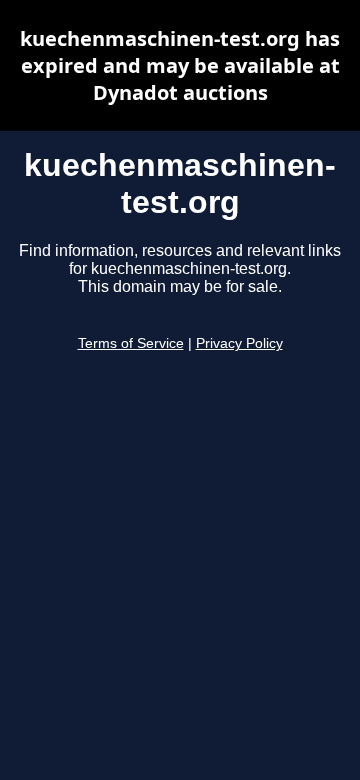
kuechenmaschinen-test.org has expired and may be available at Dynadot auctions (180, 65)
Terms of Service (131, 343)
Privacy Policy (239, 343)
